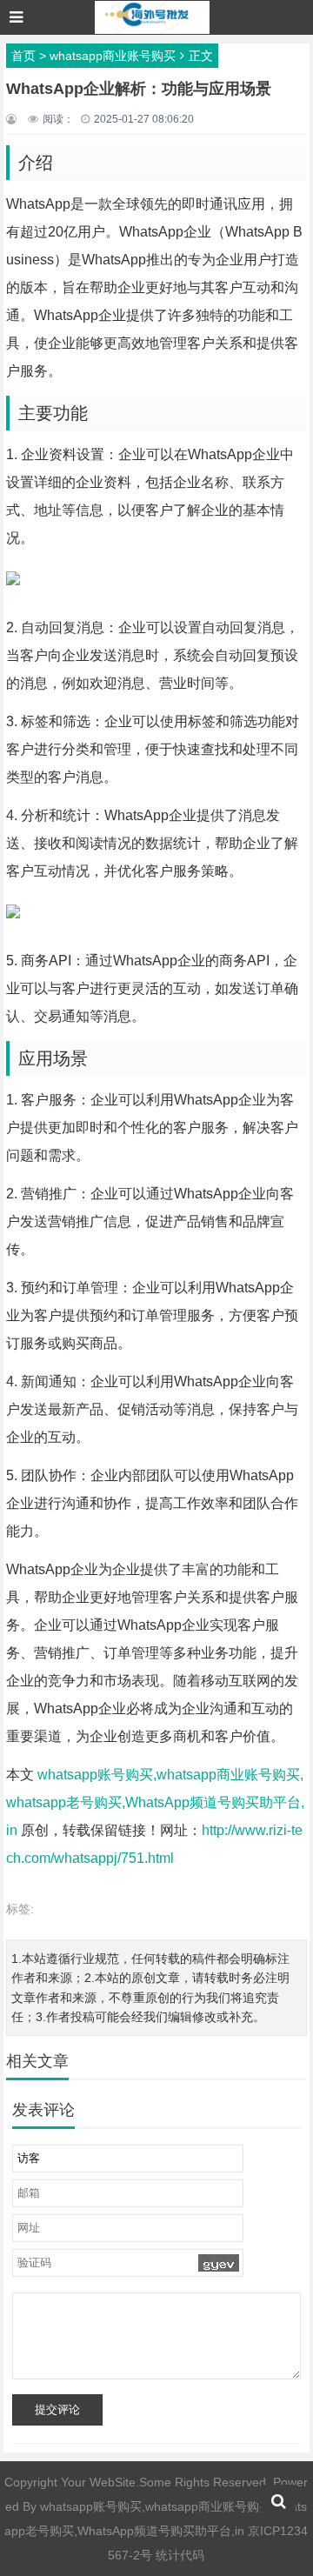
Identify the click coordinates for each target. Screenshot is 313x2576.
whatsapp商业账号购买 (113, 56)
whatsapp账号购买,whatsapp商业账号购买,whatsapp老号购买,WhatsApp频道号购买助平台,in (155, 1802)
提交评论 (57, 2409)
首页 (23, 56)
